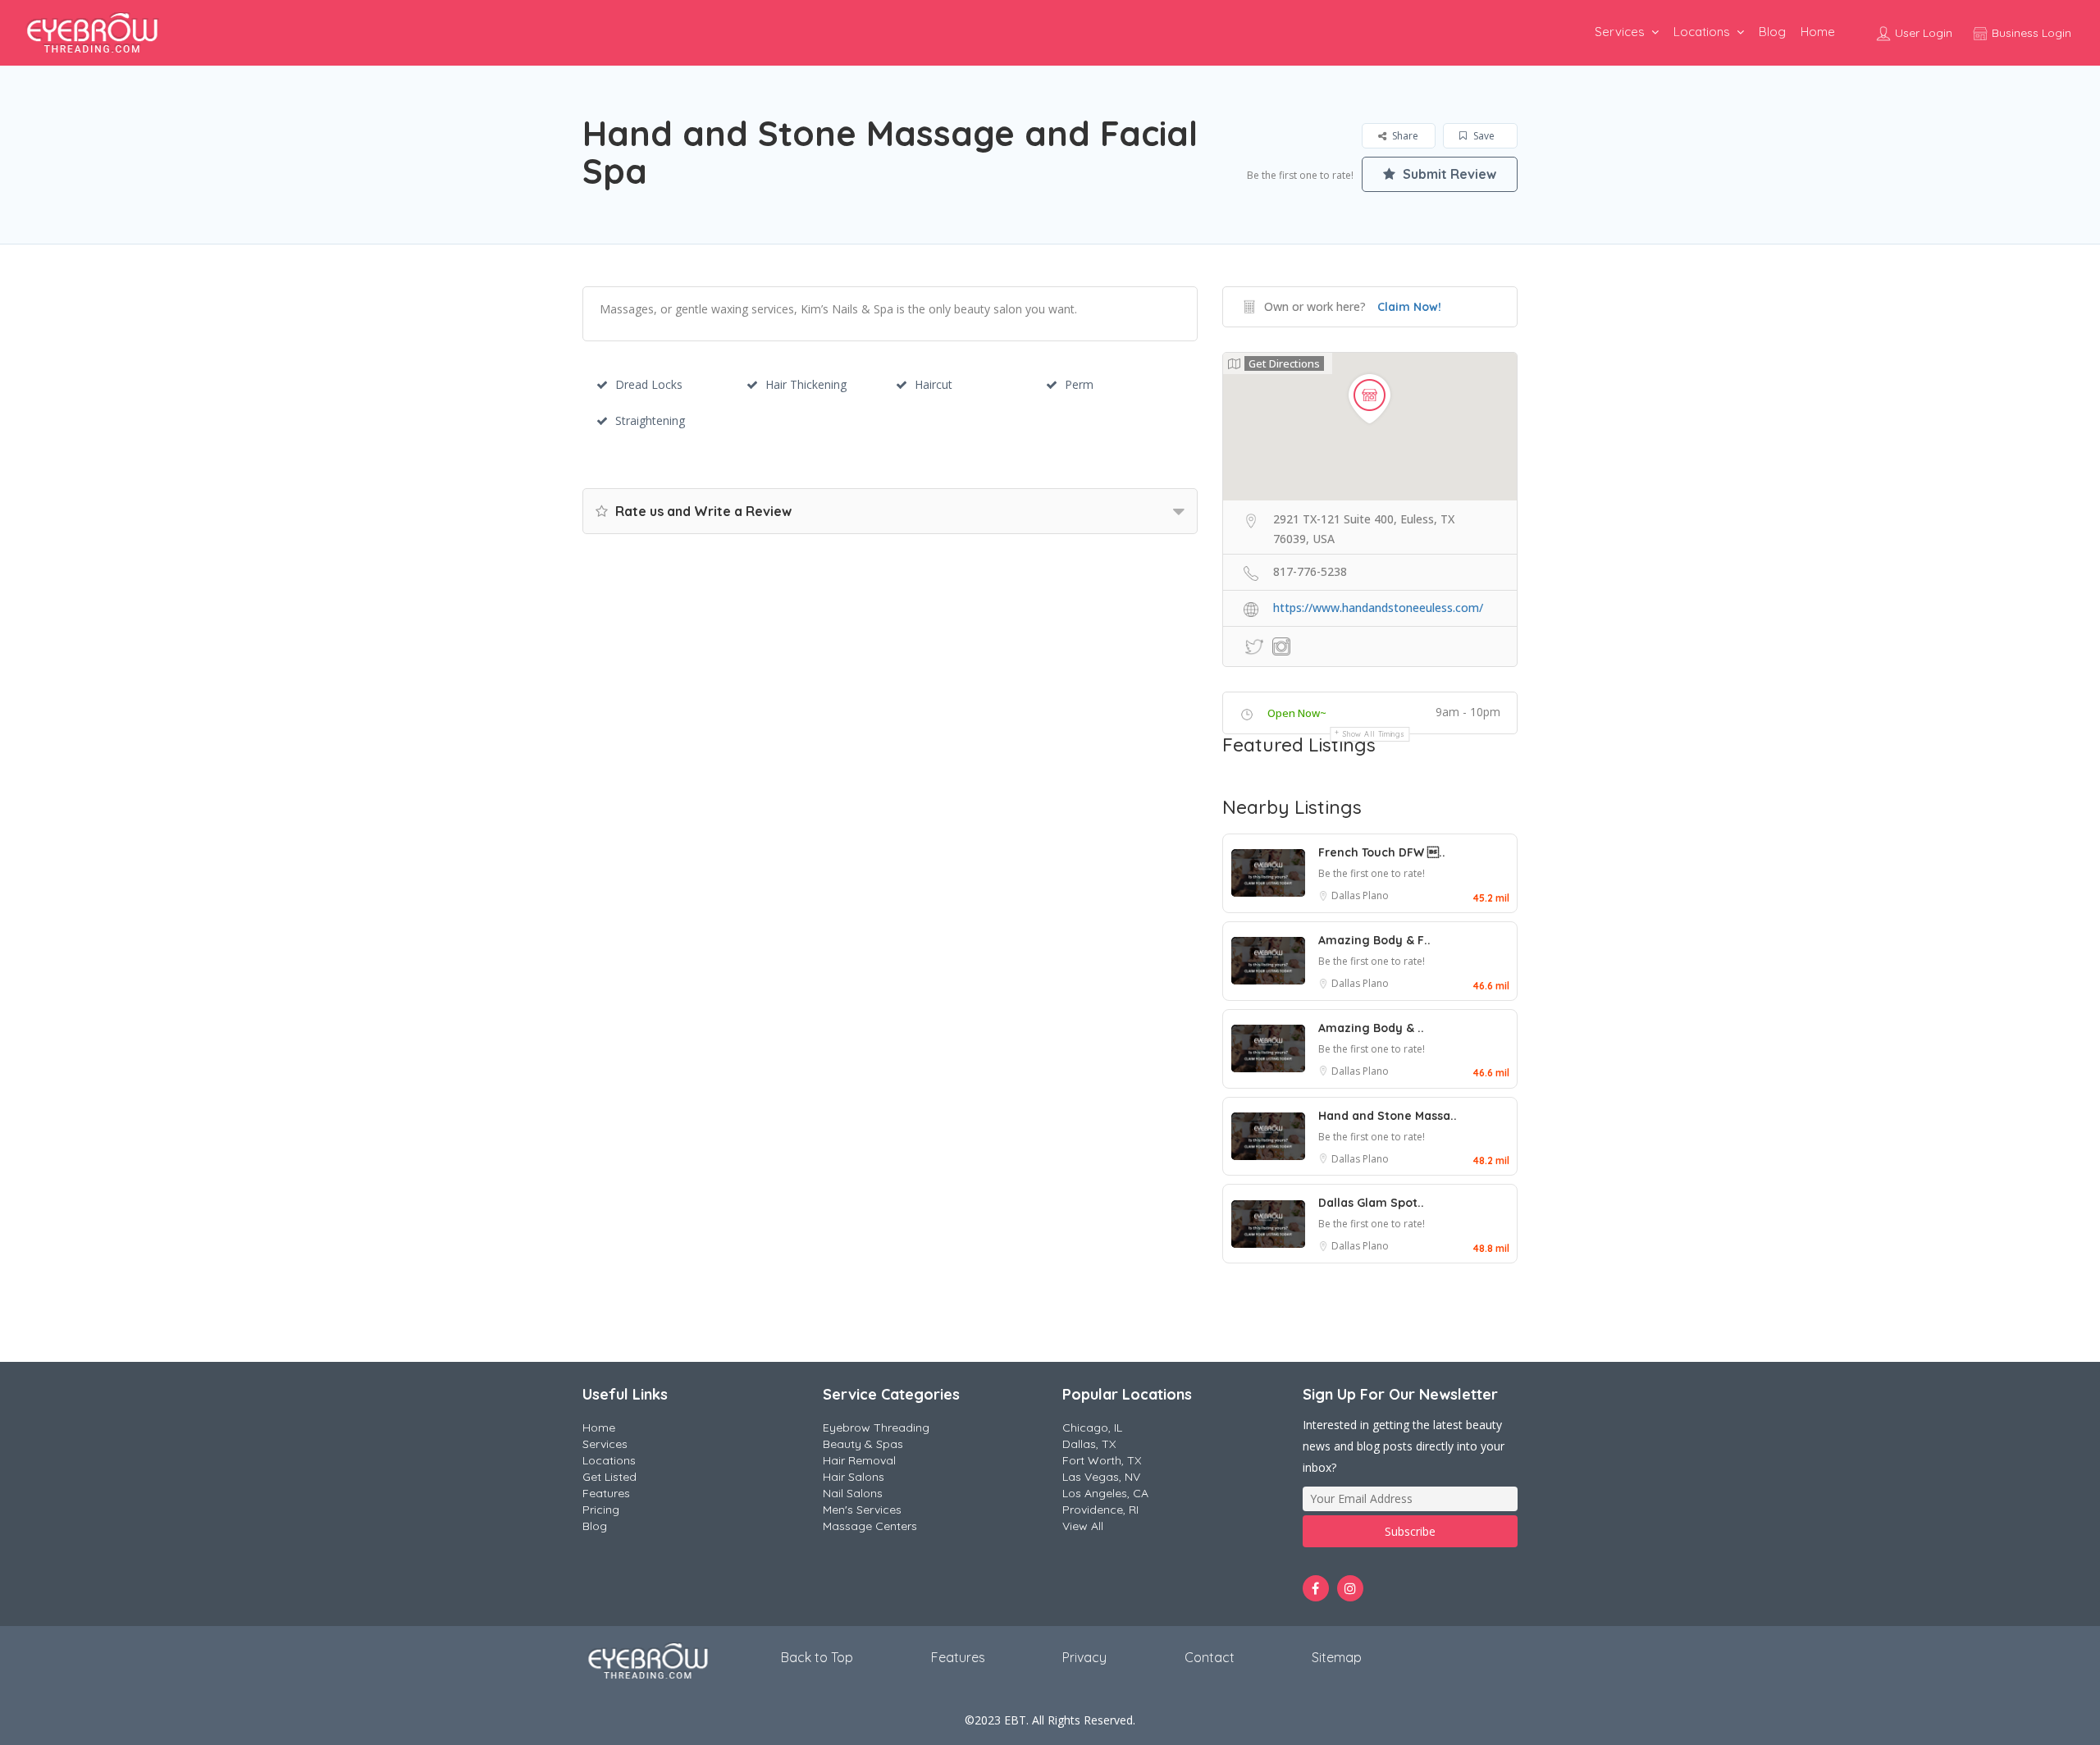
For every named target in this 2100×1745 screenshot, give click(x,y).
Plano (1376, 895)
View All (1083, 1526)
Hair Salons (854, 1477)
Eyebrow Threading (876, 1428)
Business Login (2030, 33)
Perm (1079, 384)
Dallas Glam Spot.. (1371, 1203)
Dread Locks (649, 384)
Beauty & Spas (863, 1444)
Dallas (1347, 895)
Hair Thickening (806, 384)
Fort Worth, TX (1102, 1460)
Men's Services (862, 1510)
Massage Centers (870, 1526)
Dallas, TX (1089, 1444)
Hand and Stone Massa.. (1388, 1116)
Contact (1210, 1657)
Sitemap (1337, 1657)
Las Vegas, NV (1101, 1477)
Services (1620, 32)
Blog (1772, 32)
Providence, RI (1100, 1510)
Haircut (934, 384)
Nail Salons (853, 1493)
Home (1818, 32)
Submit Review (1448, 174)
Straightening (650, 420)
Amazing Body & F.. (1374, 940)
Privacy (1084, 1657)
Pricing (601, 1510)
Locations (1702, 32)
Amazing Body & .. (1371, 1028)
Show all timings (1374, 734)
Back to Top (817, 1657)
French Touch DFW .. (1382, 852)
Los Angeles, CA (1105, 1493)
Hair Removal (859, 1460)
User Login (1922, 33)
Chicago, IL (1092, 1428)
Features (606, 1493)
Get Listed (609, 1477)
